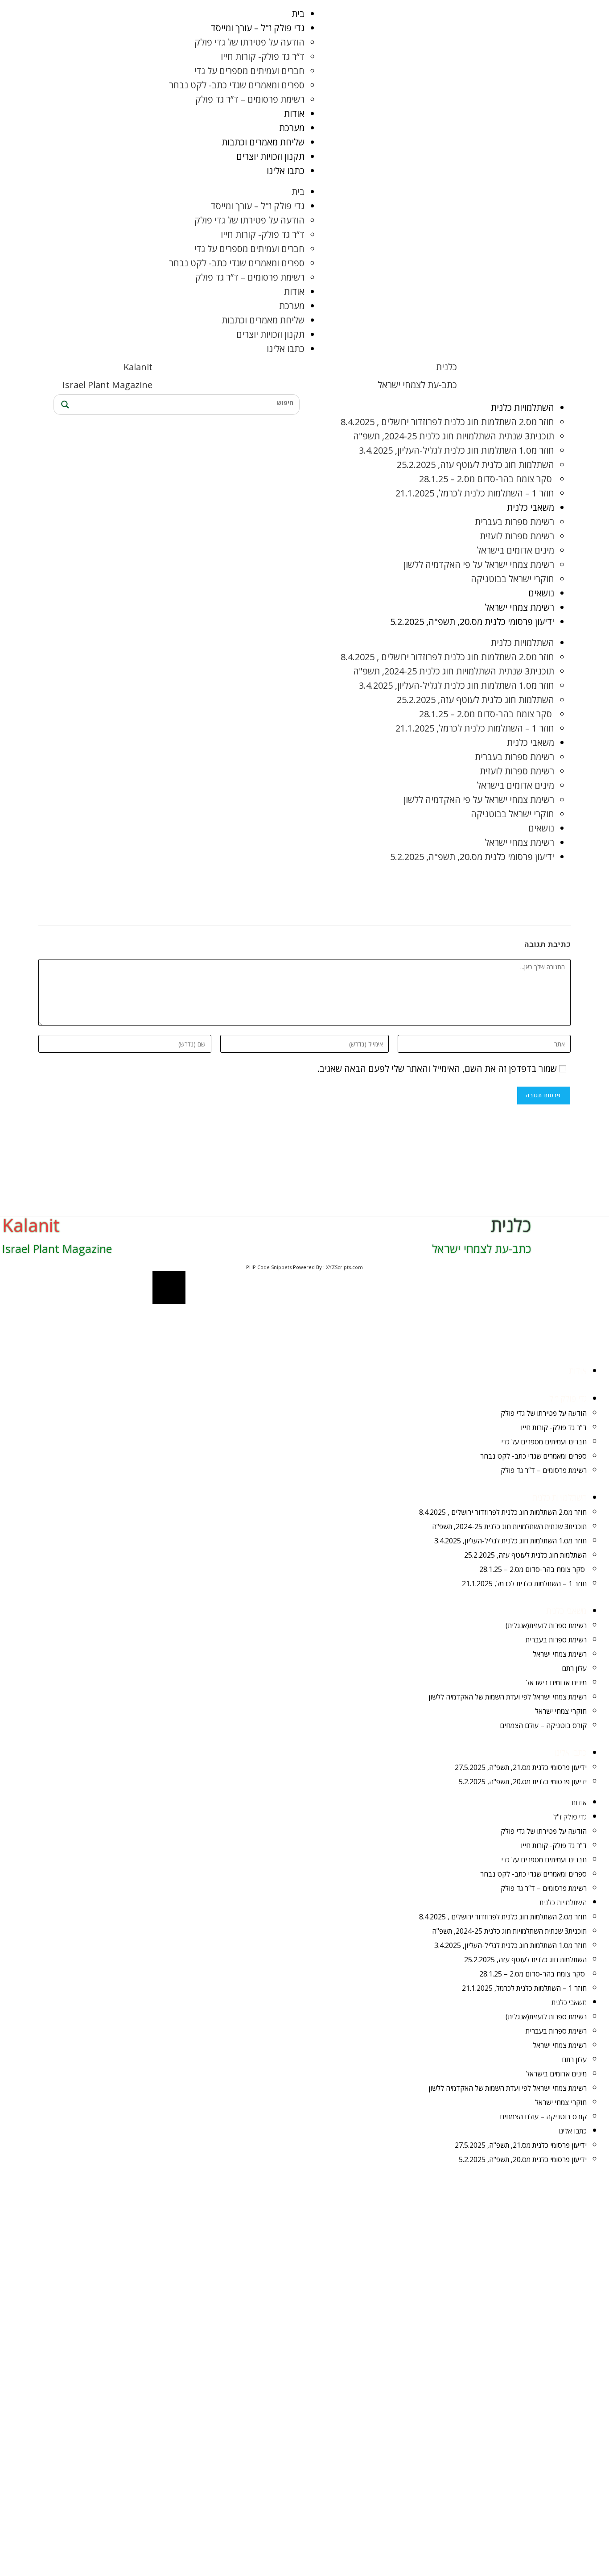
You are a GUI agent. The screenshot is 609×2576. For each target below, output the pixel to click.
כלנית (446, 367)
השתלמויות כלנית (523, 407)
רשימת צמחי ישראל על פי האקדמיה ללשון (479, 564)
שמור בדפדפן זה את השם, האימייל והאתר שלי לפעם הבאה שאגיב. (437, 1069)
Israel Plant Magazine (107, 385)
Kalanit (138, 367)
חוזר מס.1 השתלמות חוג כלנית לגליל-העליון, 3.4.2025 (457, 450)
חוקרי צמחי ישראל (561, 1711)
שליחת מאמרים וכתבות (263, 142)
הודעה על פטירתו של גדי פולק (249, 42)
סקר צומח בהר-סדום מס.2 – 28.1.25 (487, 479)
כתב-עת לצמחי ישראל (417, 385)
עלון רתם (574, 1668)
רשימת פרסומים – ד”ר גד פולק (250, 99)
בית (298, 14)
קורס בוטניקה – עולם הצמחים (543, 1725)
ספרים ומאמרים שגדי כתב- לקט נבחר (237, 85)
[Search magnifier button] (64, 405)
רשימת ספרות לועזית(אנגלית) (546, 1625)
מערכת (292, 128)
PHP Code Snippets (269, 1267)
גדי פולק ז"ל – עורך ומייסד (258, 28)
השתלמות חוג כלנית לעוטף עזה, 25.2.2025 (475, 465)
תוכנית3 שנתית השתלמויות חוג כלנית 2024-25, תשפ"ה (454, 436)
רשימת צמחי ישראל (519, 607)
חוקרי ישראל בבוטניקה (512, 579)
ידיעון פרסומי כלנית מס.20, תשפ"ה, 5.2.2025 (472, 622)
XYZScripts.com (344, 1267)
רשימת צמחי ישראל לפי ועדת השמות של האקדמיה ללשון (508, 1697)
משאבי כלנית (531, 507)
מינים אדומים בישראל (515, 550)
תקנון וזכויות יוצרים (270, 156)
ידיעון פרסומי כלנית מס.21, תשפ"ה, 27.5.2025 (521, 1767)
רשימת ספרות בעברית (514, 522)
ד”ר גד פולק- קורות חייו (263, 56)
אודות (294, 114)
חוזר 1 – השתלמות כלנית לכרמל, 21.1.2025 (475, 493)
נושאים (541, 593)
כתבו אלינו (286, 171)
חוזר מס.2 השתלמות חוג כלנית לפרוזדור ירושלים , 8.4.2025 (447, 422)
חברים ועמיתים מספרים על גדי (249, 71)
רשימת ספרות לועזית (517, 536)
